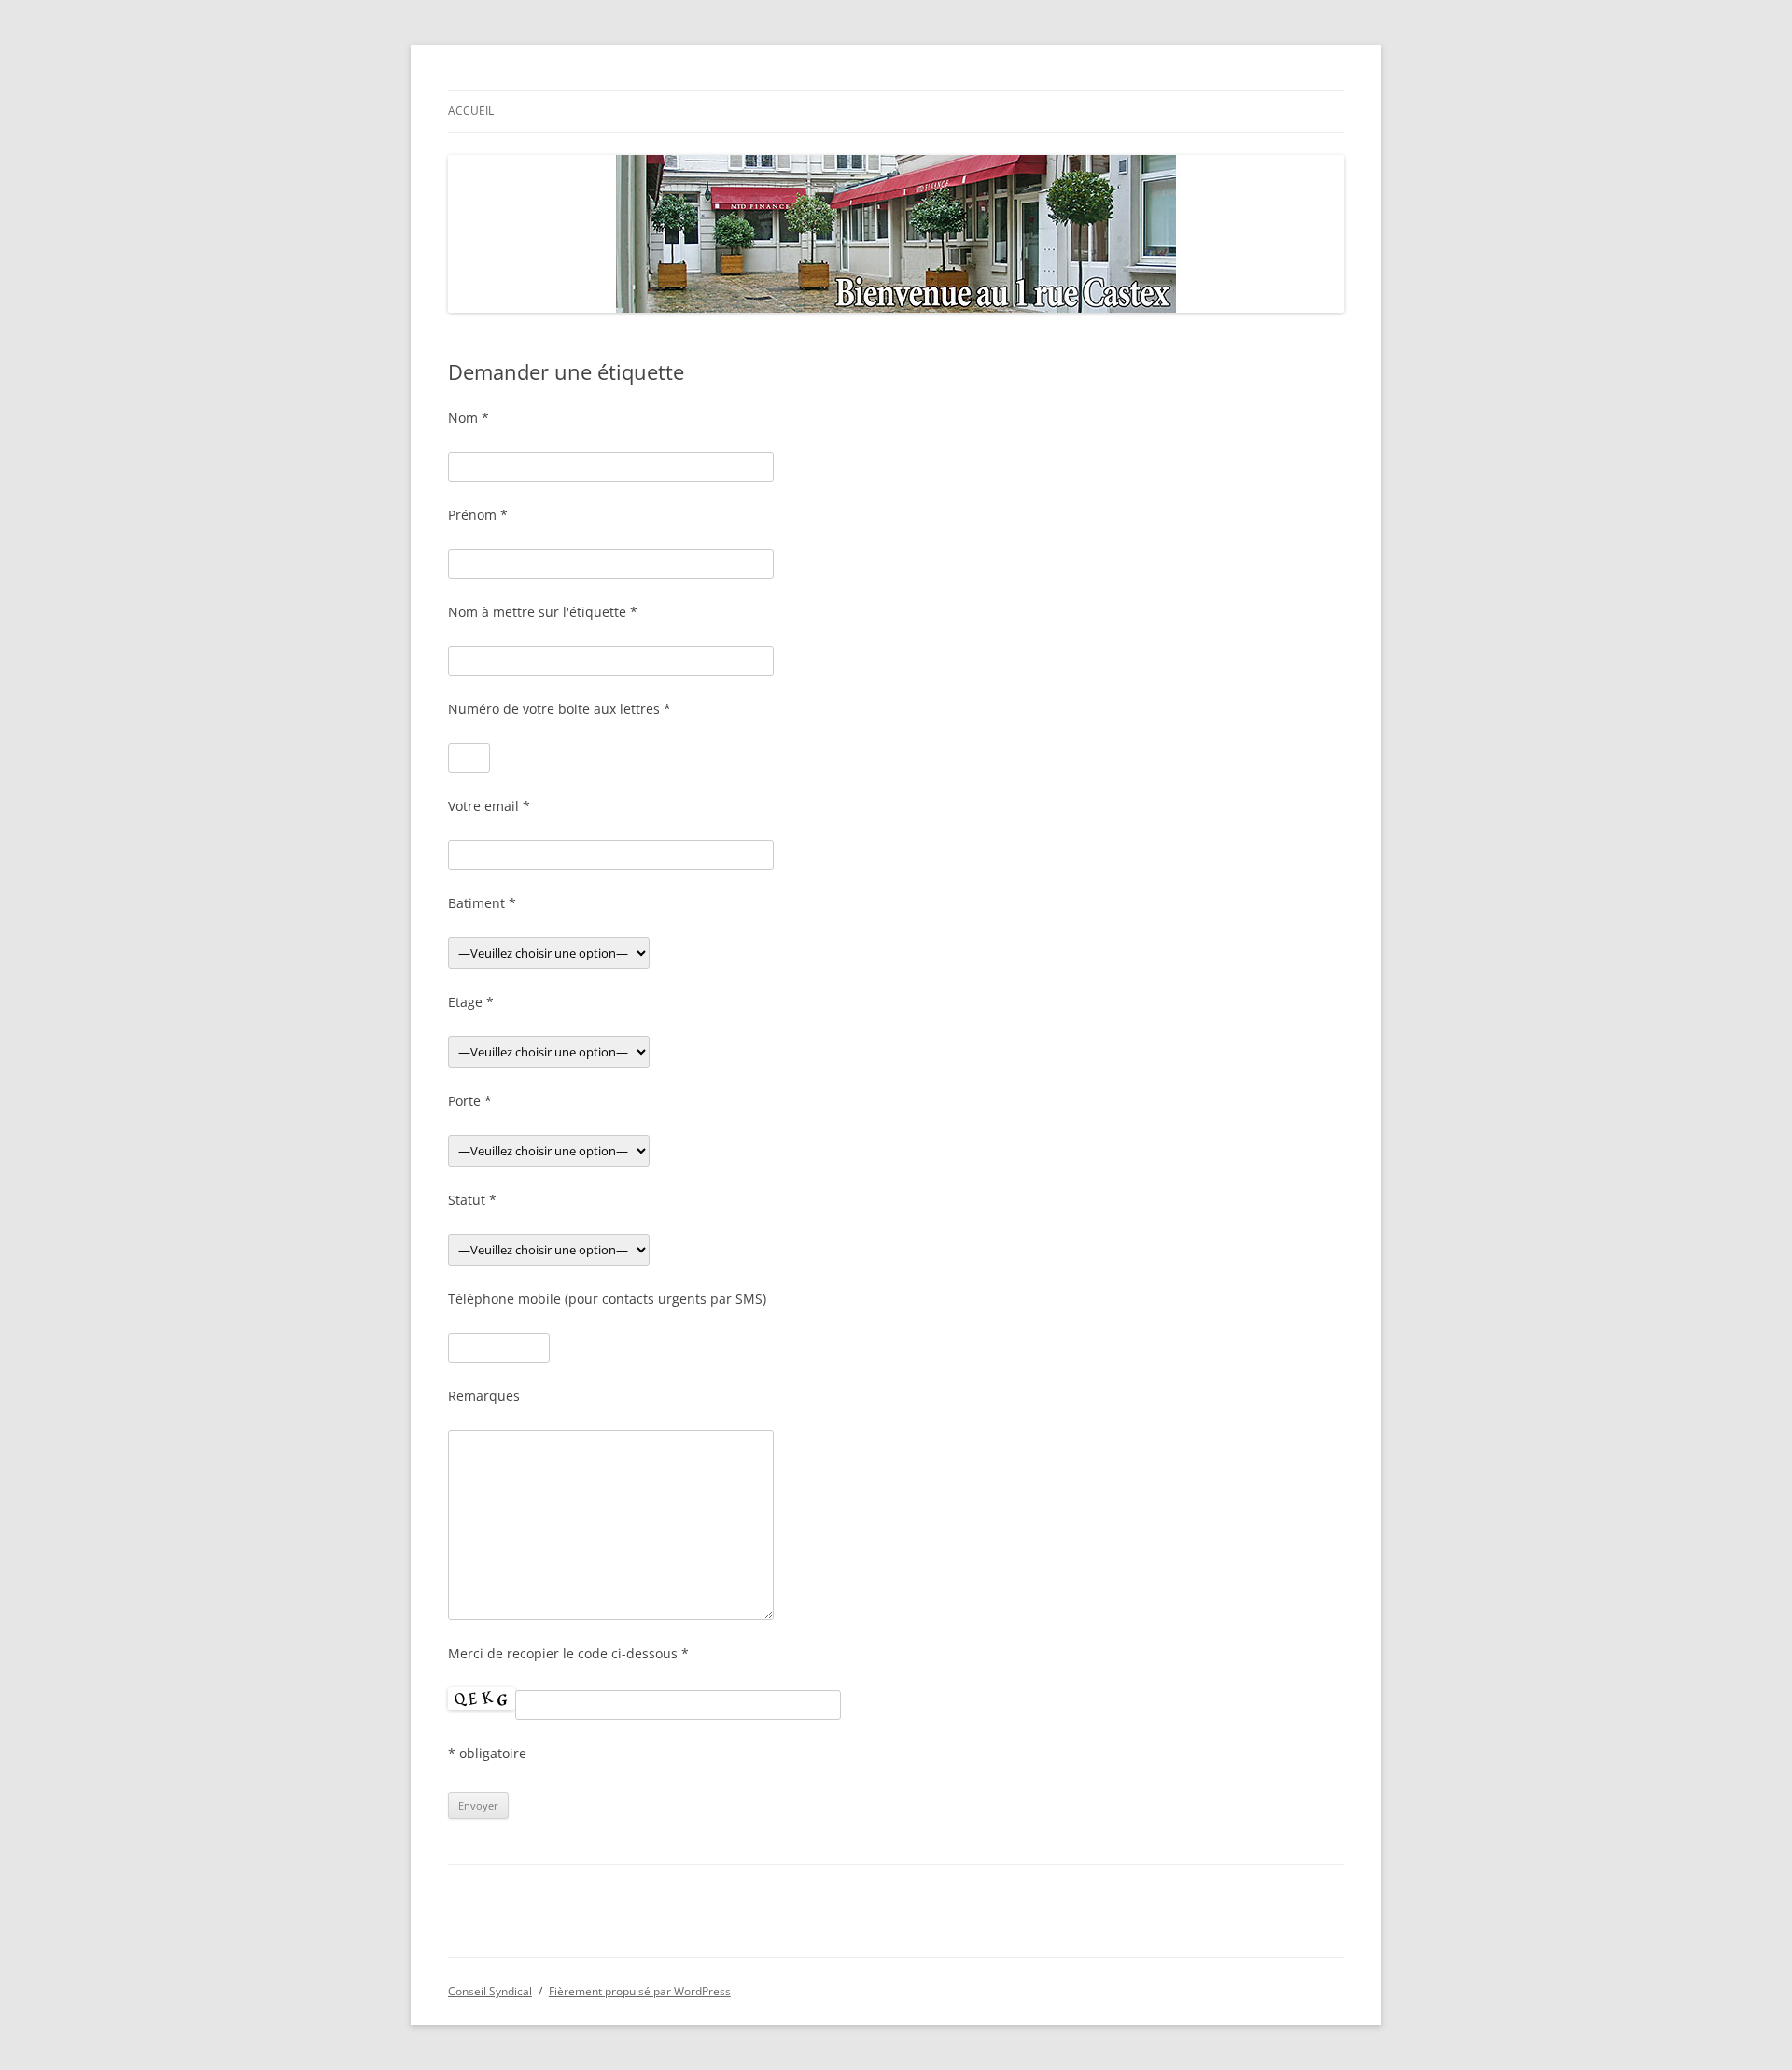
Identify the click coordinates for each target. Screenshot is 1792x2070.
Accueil (471, 111)
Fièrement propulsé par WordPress (640, 1991)
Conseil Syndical (490, 1991)
